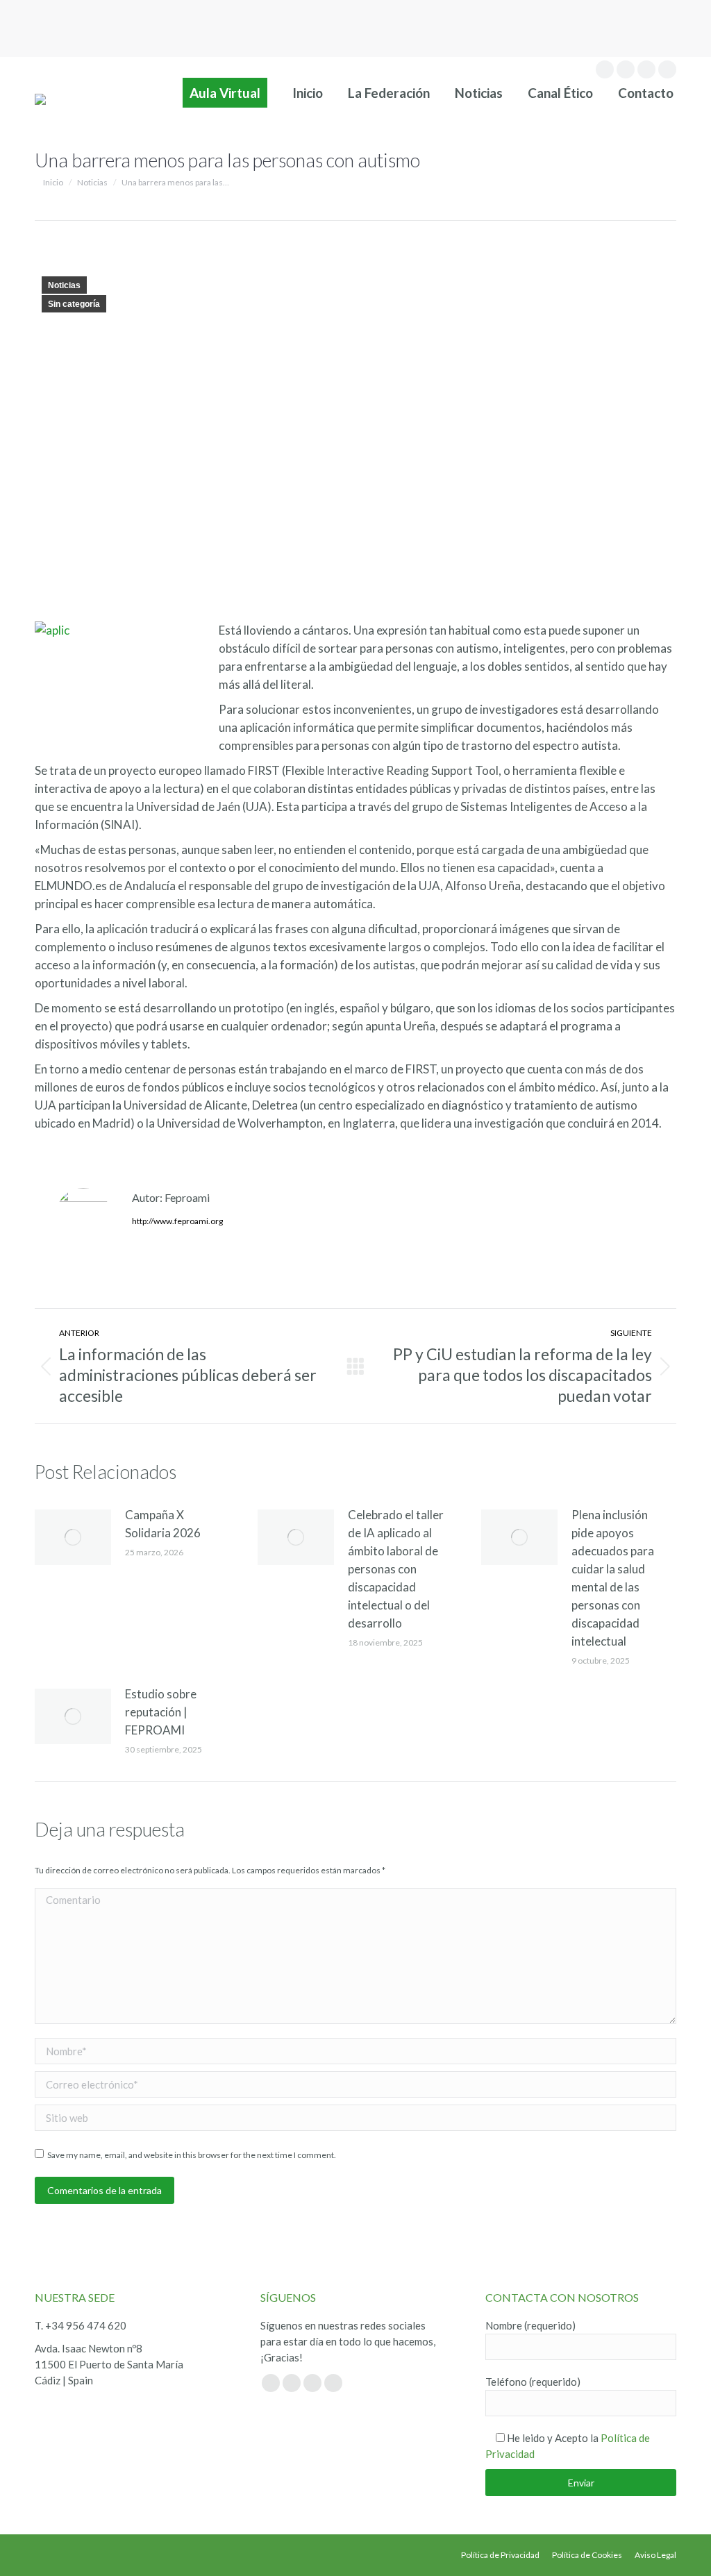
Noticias (64, 285)
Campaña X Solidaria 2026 (163, 1524)
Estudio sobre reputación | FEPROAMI (161, 1712)
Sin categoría (74, 304)
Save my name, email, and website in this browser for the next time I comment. (192, 2155)
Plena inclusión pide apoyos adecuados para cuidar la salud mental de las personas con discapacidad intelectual (613, 1578)
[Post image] (73, 1537)
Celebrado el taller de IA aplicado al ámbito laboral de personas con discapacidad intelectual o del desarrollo (396, 1569)
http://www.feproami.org (177, 1221)
